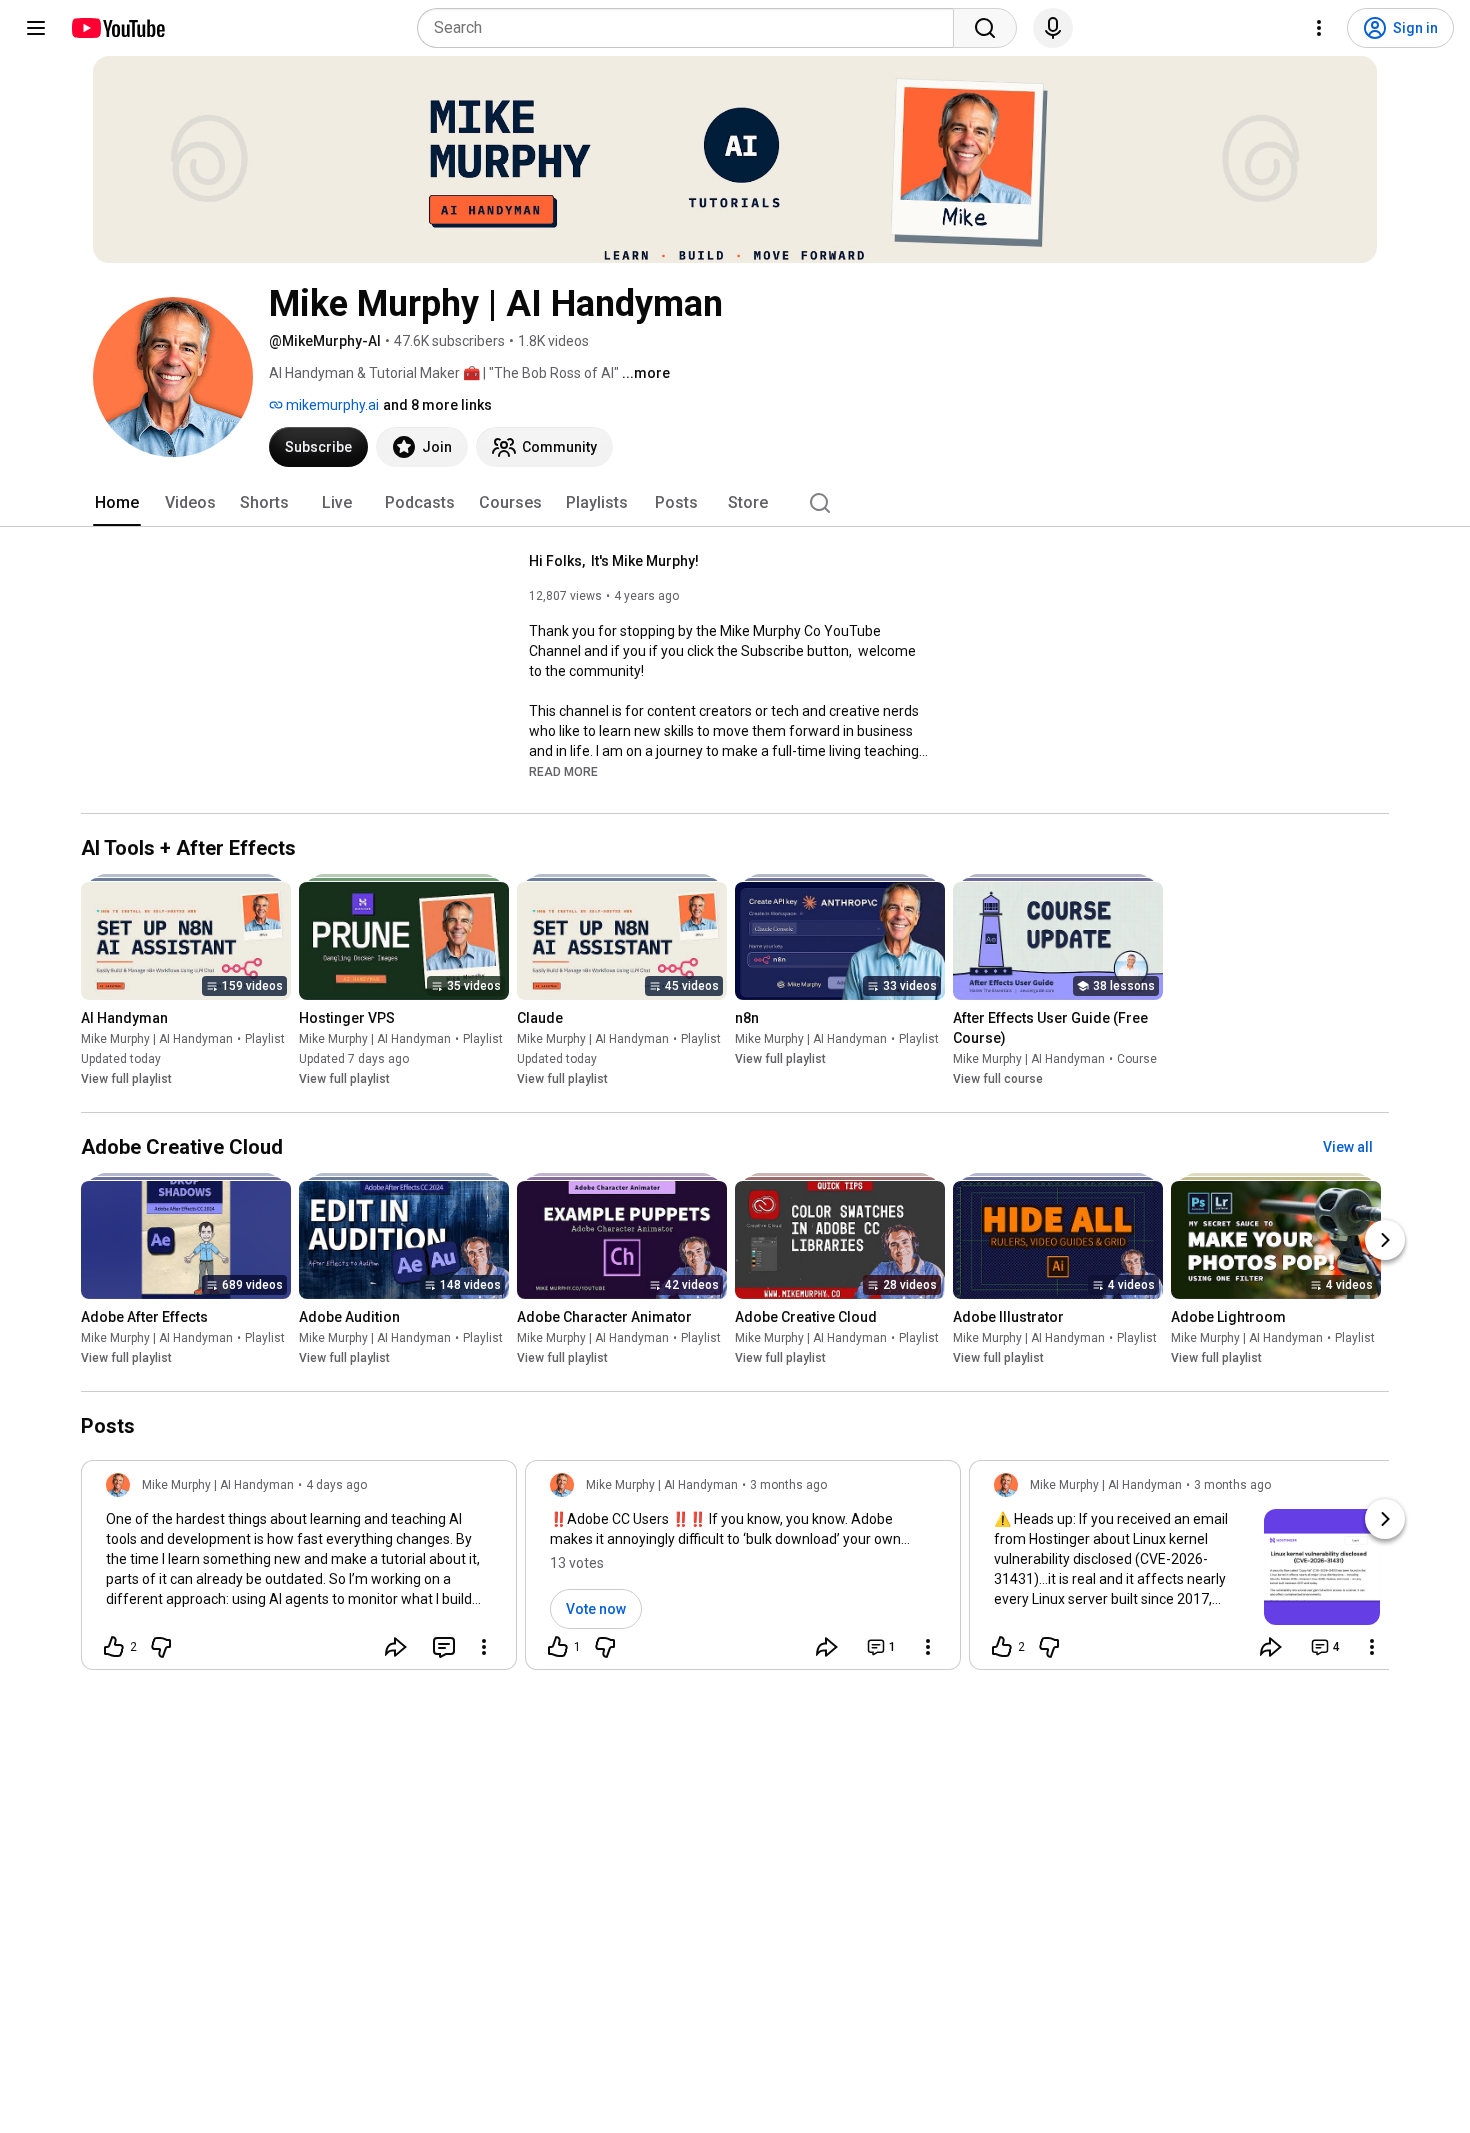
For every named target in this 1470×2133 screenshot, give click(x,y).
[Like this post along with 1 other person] (558, 1647)
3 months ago (788, 1485)
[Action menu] (484, 1647)
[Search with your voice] (1053, 28)
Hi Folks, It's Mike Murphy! (614, 561)
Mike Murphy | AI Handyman (157, 1039)
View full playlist (126, 1079)
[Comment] (444, 1647)
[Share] (396, 1647)
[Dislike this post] (161, 1647)
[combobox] (691, 28)
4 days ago (336, 1485)
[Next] (1385, 1240)
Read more (563, 772)
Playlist (265, 1039)
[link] (299, 1571)
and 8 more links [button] (437, 405)
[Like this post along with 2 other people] (114, 1647)
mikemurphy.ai (331, 405)
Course (1137, 1059)
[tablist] (735, 503)
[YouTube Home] (117, 28)
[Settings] (1319, 28)
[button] (563, 771)
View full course (998, 1079)
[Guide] (36, 28)
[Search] (985, 28)
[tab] (117, 503)
